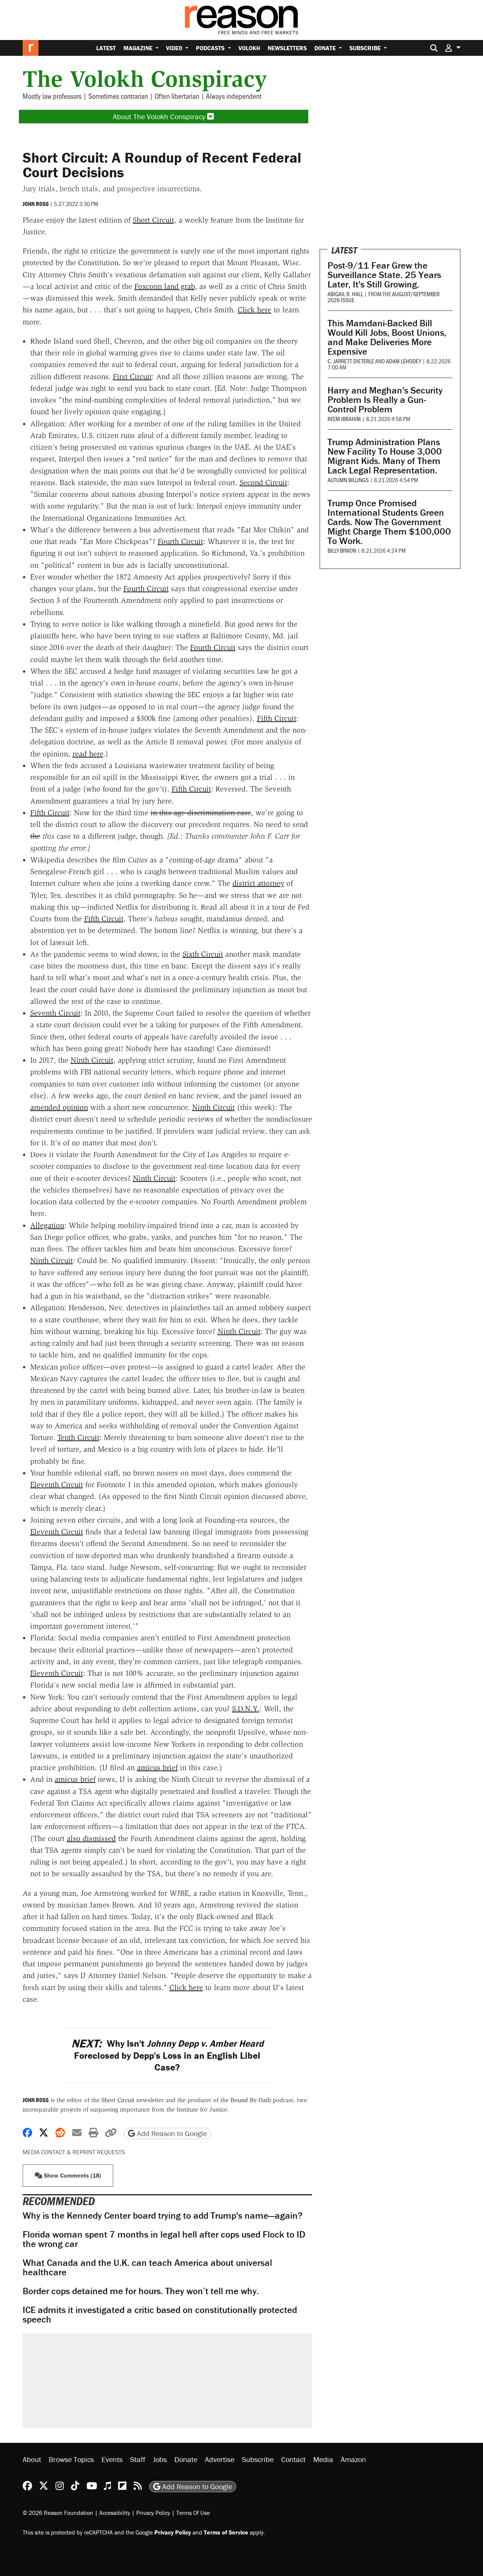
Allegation (47, 1225)
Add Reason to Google (171, 2133)
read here (88, 754)
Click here (255, 310)
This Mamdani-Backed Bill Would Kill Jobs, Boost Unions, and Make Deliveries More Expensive (387, 337)
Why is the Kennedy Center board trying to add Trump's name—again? (163, 2216)
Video (175, 48)
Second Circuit (263, 483)
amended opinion (59, 1107)
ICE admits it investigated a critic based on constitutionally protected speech (160, 2315)
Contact (293, 2459)
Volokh (249, 48)
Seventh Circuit (55, 1013)
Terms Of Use (193, 2513)
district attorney (258, 883)
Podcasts (211, 48)
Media (323, 2459)
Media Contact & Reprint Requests (74, 2152)
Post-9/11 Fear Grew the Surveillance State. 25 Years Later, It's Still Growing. (384, 275)
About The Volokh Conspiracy (160, 116)
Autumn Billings (348, 480)
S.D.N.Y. (246, 1709)
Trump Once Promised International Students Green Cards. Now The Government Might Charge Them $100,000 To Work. (389, 522)
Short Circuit (153, 220)
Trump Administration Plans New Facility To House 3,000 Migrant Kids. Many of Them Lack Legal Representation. (385, 456)
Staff (138, 2459)
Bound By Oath (251, 2100)
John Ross (36, 204)
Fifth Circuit (277, 718)
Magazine (139, 48)
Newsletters (287, 48)
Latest (106, 48)
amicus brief (157, 1768)
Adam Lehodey (404, 361)
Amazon (353, 2459)
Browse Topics (71, 2459)
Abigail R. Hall (345, 294)
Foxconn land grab (165, 286)
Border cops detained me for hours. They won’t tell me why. (141, 2291)
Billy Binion (342, 550)
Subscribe (366, 48)
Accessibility (115, 2513)
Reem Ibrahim (344, 419)
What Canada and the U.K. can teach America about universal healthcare (147, 2267)
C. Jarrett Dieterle (351, 361)
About (32, 2459)
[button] (453, 48)
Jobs (160, 2459)
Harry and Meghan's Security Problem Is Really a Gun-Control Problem (385, 400)
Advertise (220, 2459)
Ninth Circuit (92, 1060)
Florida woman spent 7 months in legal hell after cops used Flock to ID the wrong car (164, 2239)
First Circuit (132, 377)
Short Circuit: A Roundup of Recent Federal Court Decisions (162, 165)
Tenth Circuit (78, 1437)
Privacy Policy (153, 2513)
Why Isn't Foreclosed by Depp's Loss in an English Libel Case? (167, 2055)
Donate (326, 48)
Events (112, 2459)
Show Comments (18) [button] (72, 2175)
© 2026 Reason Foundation (58, 2513)
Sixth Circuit (203, 954)
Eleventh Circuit (57, 1485)
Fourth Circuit (180, 541)
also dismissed (91, 1838)
